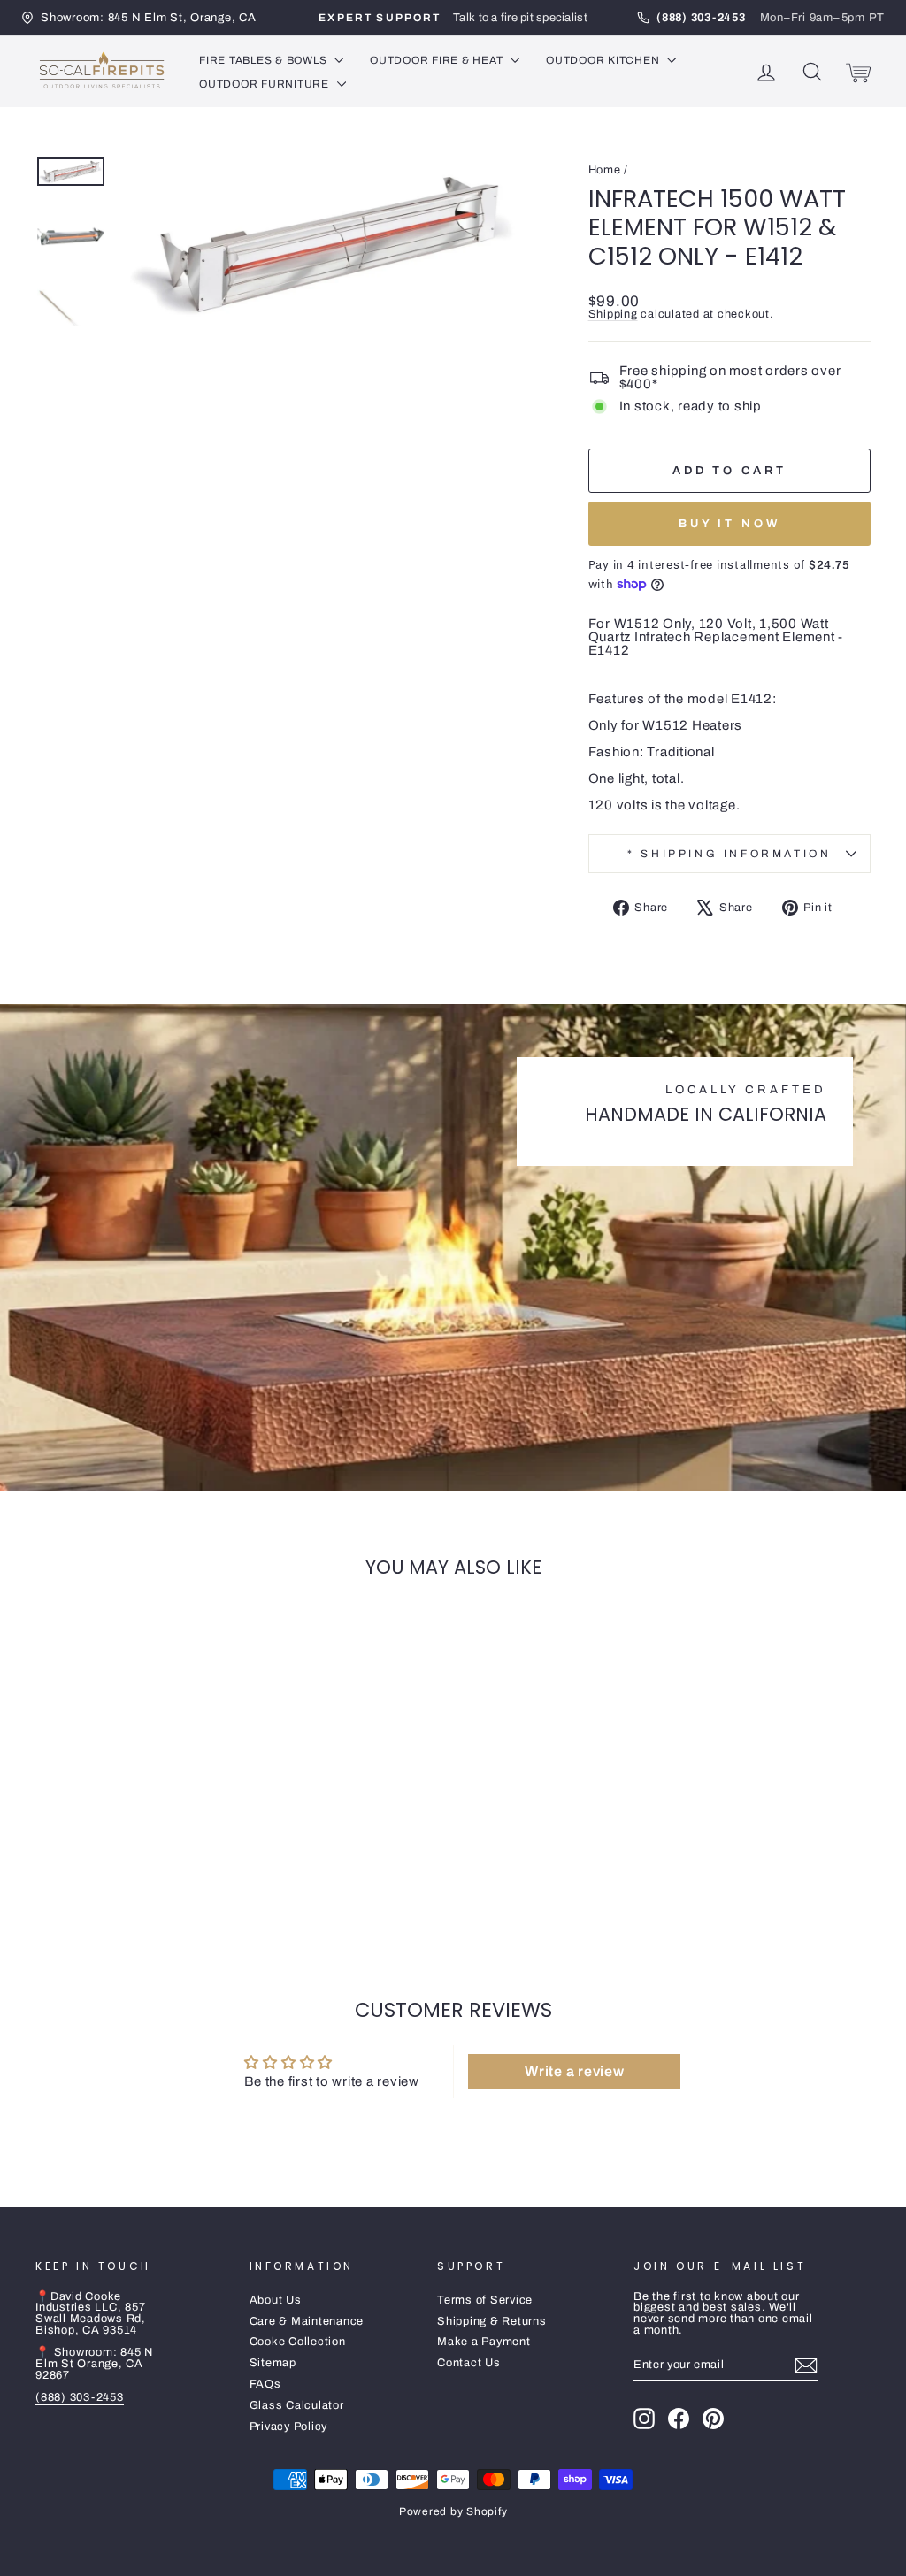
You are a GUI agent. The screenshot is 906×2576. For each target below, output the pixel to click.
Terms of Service (485, 2300)
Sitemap (273, 2363)
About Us (276, 2300)
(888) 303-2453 (80, 2397)
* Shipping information (729, 854)
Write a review (575, 2071)
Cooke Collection (298, 2342)
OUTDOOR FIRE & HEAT (438, 60)
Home (605, 170)
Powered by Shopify (453, 2511)
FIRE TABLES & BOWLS (265, 60)
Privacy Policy (289, 2426)
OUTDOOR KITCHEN (604, 60)
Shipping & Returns (492, 2321)
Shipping (613, 314)
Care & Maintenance (307, 2321)
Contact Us (469, 2363)
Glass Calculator (297, 2405)
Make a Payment (484, 2342)
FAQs (265, 2384)
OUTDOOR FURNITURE (266, 84)
